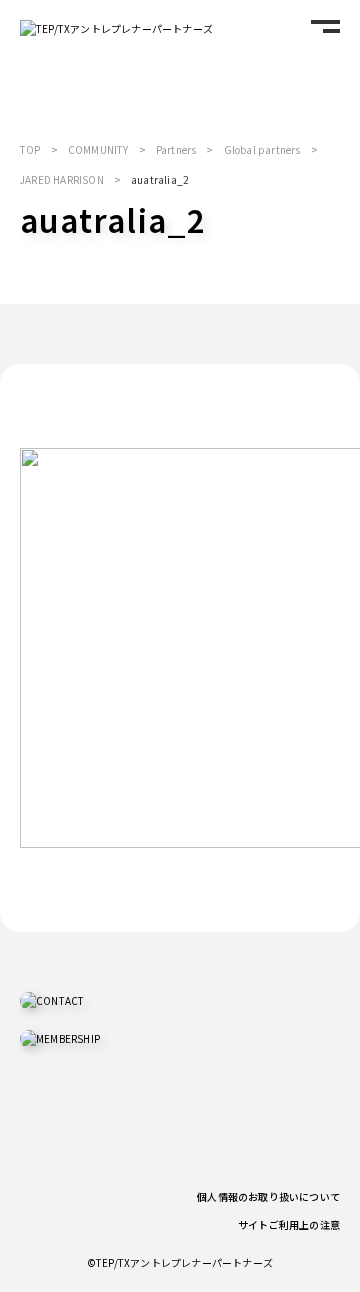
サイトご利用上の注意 (289, 1224)
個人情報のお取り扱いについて (268, 1196)
